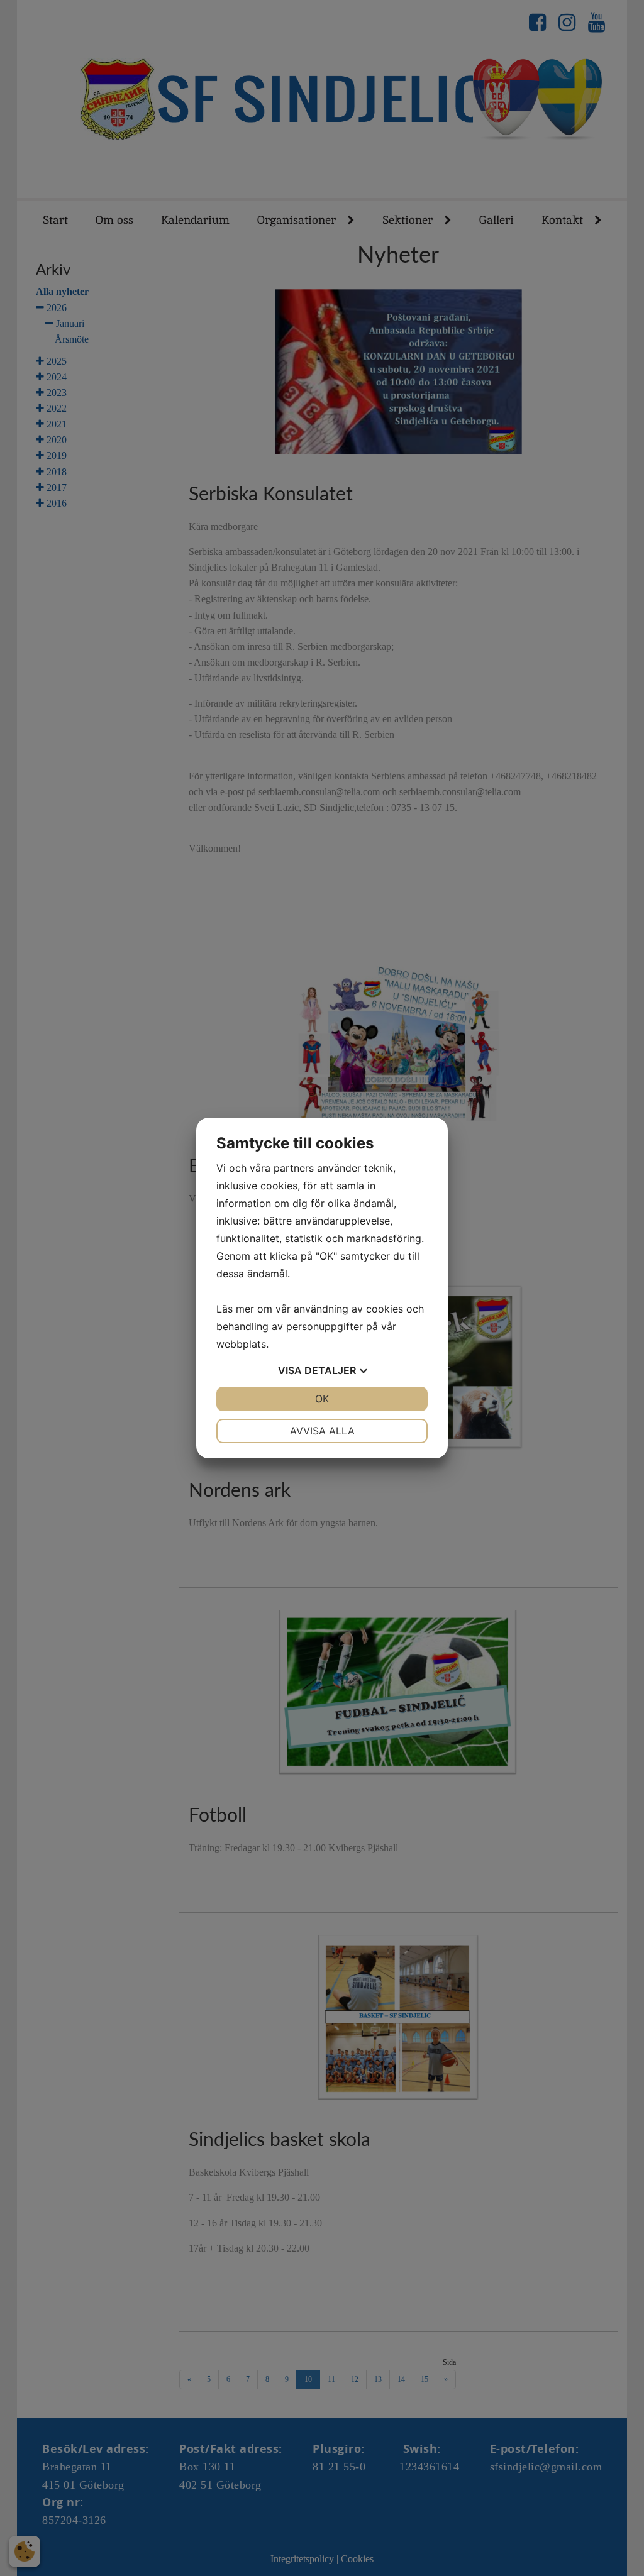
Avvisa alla (322, 1431)
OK (322, 1399)
